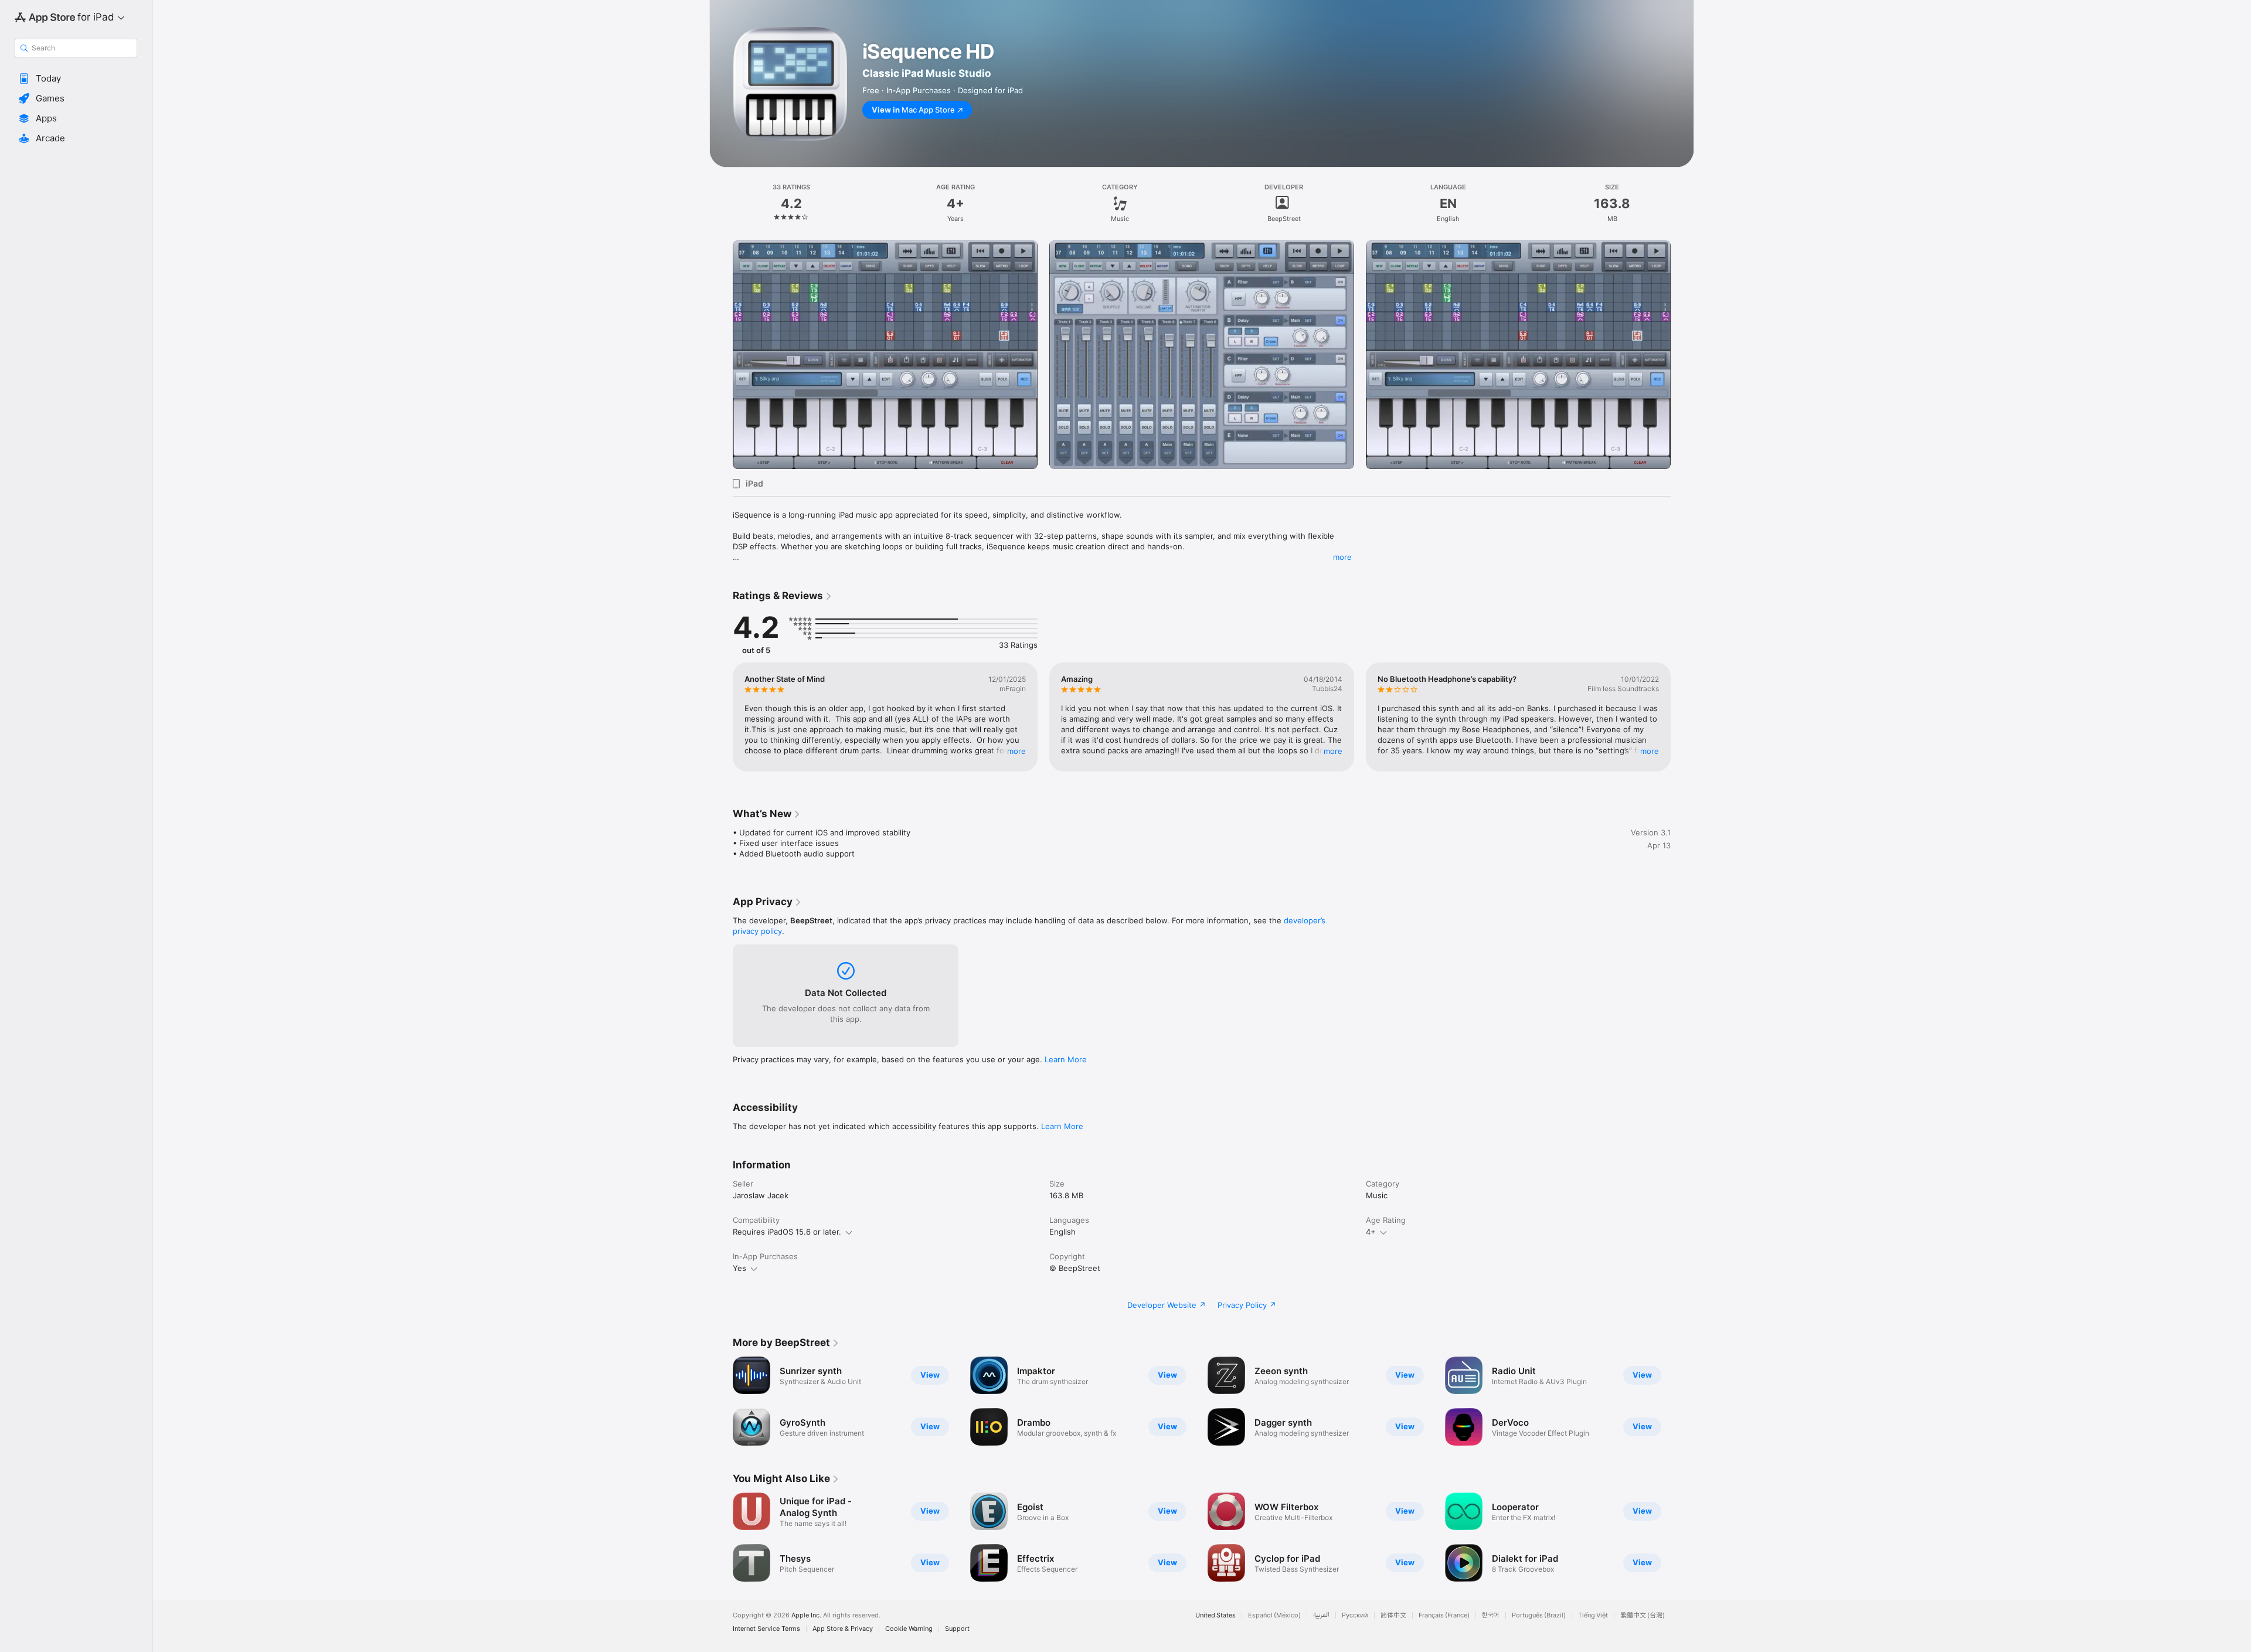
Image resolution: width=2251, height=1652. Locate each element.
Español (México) (1274, 1615)
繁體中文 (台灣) (1643, 1615)
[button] (76, 79)
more (1342, 557)
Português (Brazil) (1539, 1615)
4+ (1371, 1232)
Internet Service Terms (766, 1629)
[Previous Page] (721, 355)
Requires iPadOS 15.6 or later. (787, 1232)
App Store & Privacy (843, 1629)
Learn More (1066, 1059)
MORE (1016, 751)
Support (957, 1629)
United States (1215, 1615)
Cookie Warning (909, 1629)
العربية (1321, 1615)
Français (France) (1444, 1615)
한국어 (1491, 1615)
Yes (739, 1268)
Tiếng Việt (1593, 1615)
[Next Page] (1682, 355)
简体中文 (1393, 1615)
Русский (1355, 1615)
